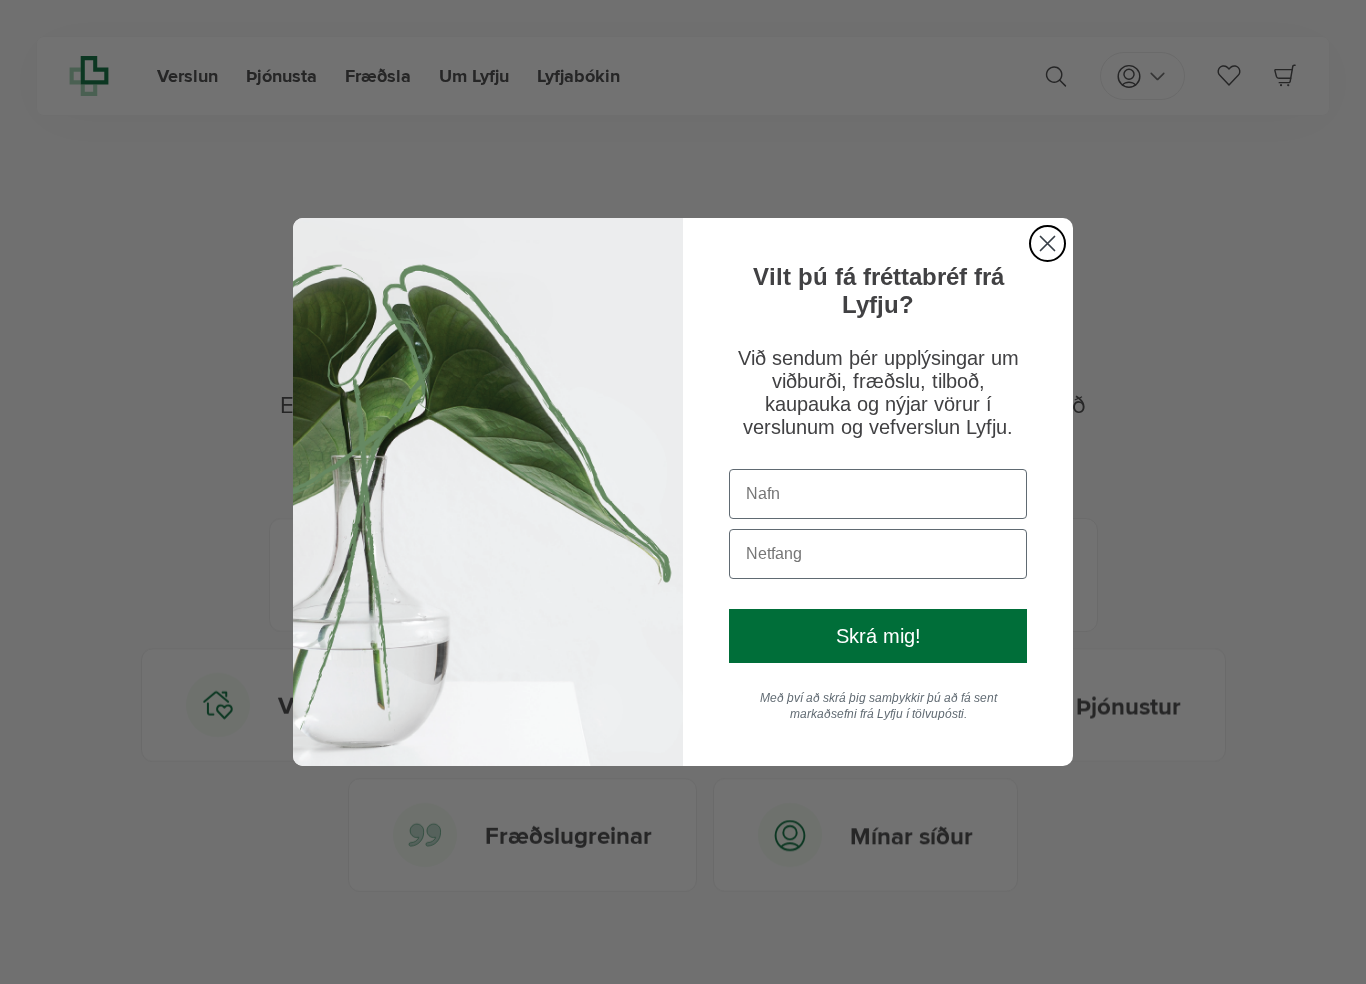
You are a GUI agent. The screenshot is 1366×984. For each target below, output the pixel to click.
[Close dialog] (1047, 243)
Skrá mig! (878, 636)
